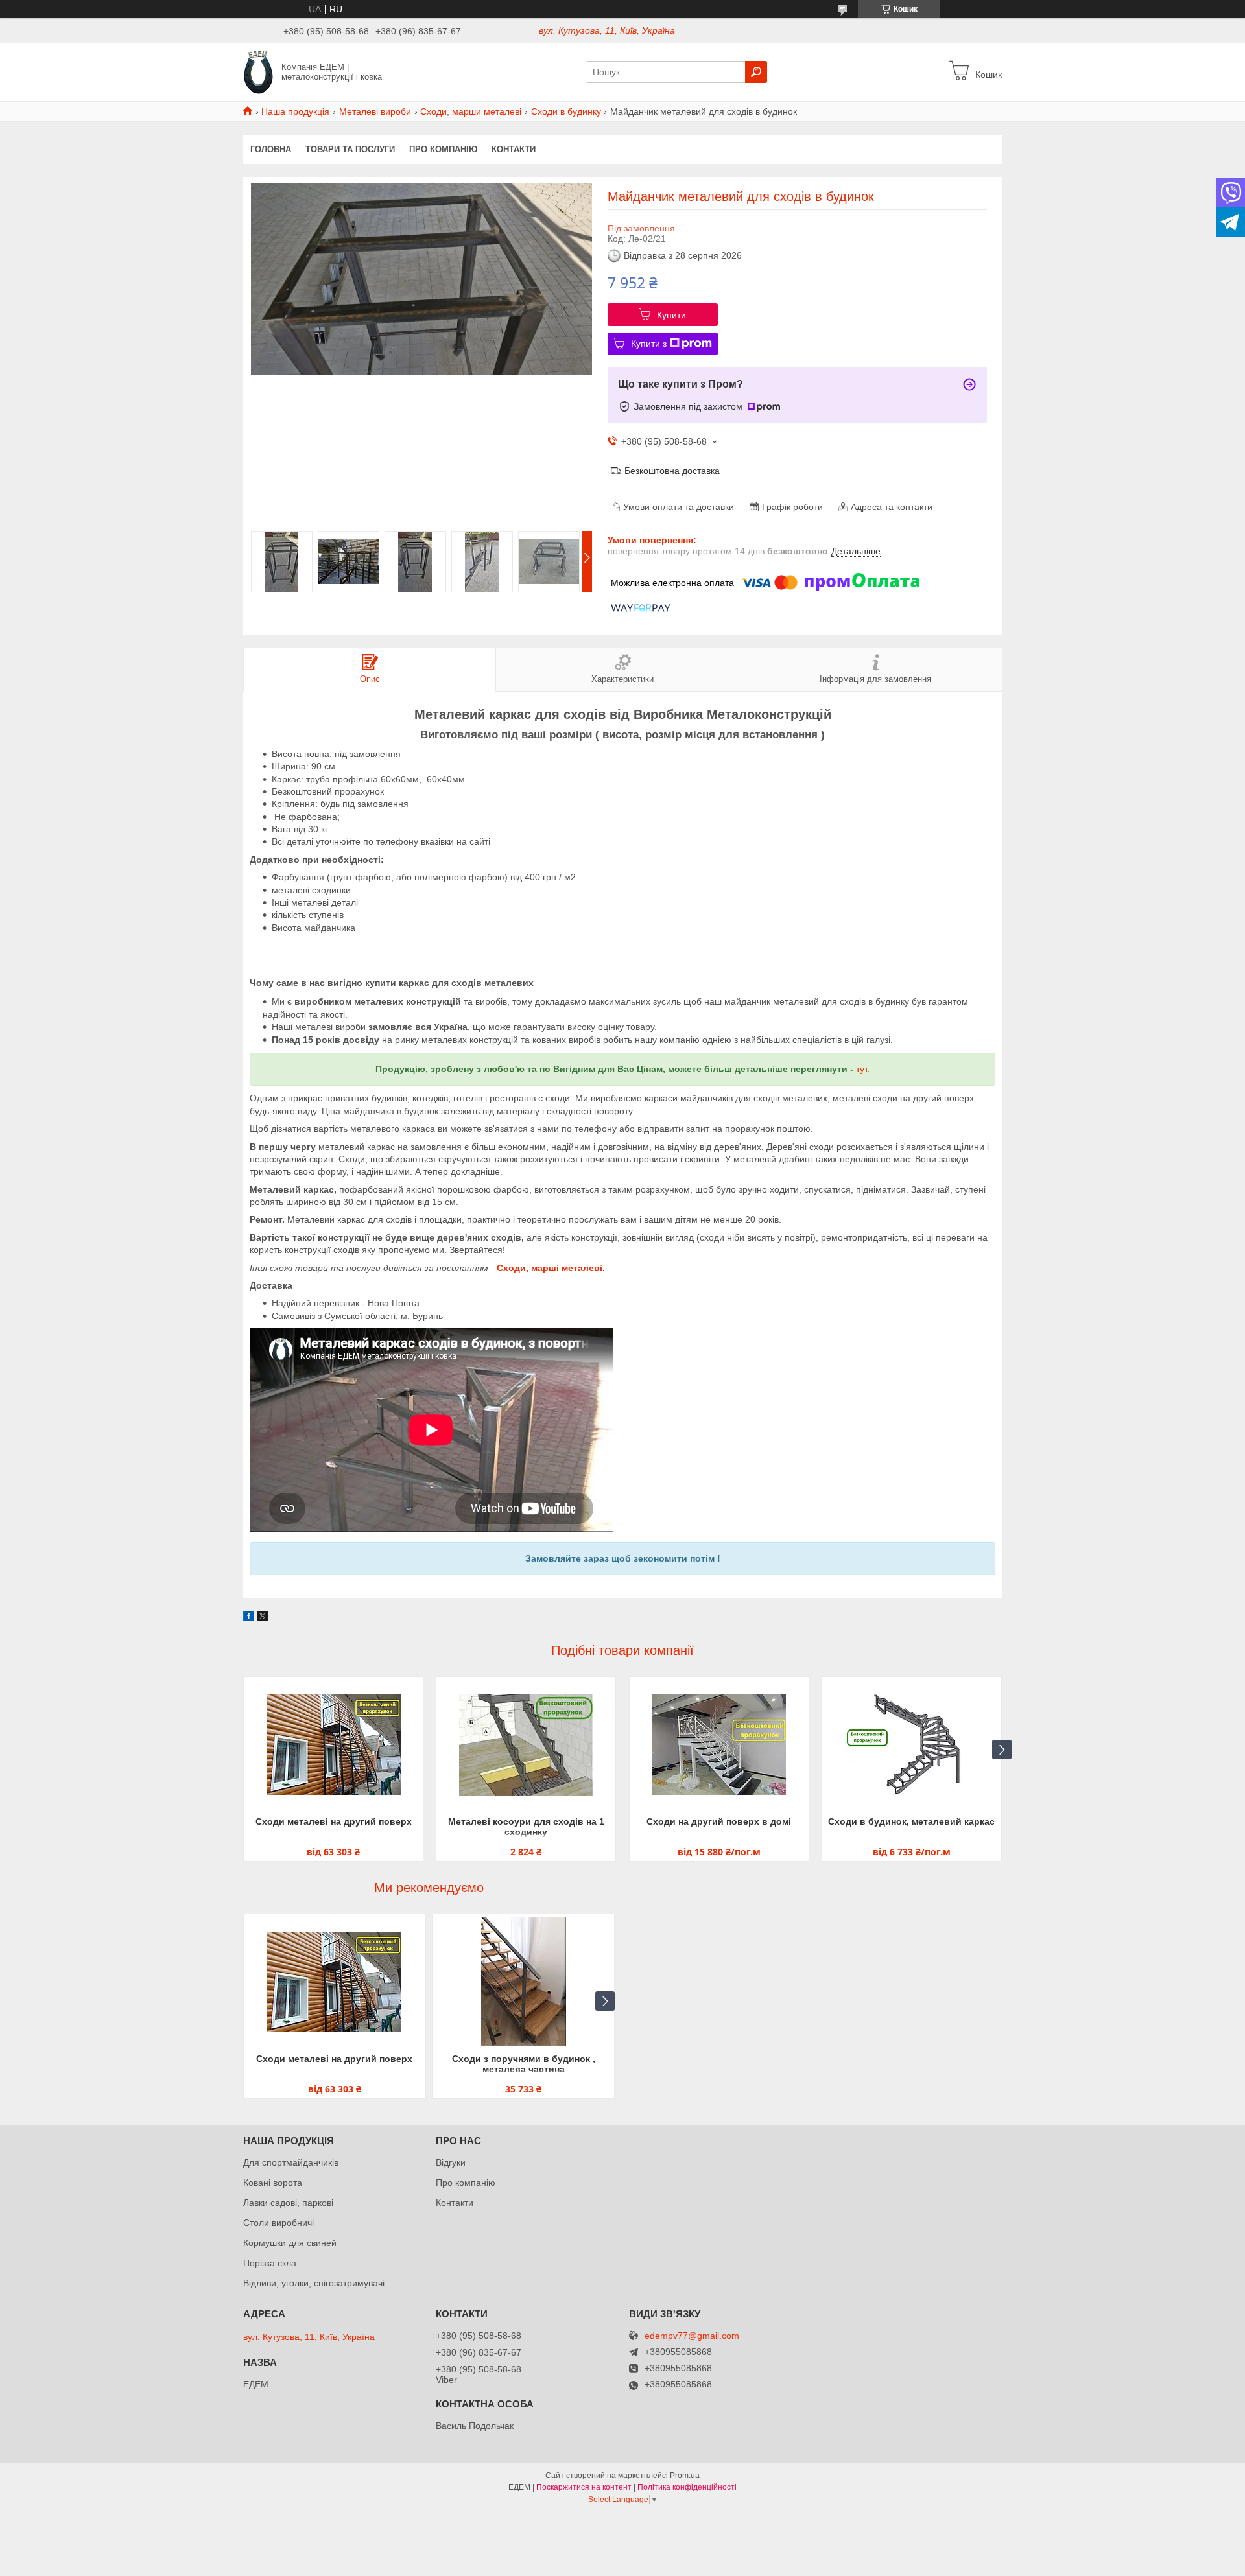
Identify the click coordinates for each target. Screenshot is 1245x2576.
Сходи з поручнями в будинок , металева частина (524, 2064)
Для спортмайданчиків (291, 2162)
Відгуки (451, 2162)
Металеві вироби (375, 111)
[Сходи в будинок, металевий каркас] (912, 1745)
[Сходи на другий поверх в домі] (719, 1745)
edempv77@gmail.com (692, 2336)
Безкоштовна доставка (672, 471)
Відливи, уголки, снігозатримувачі (314, 2283)
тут (861, 1069)
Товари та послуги (350, 149)
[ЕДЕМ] (258, 71)
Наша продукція (295, 111)
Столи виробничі (279, 2223)
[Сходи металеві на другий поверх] (333, 1745)
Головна (271, 149)
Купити (671, 315)
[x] (263, 1618)
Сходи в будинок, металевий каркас (911, 1821)
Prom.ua (685, 2476)
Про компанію (443, 149)
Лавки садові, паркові (288, 2203)
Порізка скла (270, 2263)
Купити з (649, 344)
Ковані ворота (273, 2183)
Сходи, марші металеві (550, 1268)
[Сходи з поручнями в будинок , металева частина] (523, 1982)
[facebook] (249, 1618)
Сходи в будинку (566, 111)
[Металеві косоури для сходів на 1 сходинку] (526, 1745)
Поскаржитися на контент (584, 2487)
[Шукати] (756, 72)
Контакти (514, 149)
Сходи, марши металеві (471, 111)
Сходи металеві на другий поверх (334, 1821)
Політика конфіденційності (687, 2487)
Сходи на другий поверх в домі (719, 1821)
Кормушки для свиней (290, 2243)
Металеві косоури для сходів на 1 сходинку (526, 1827)
